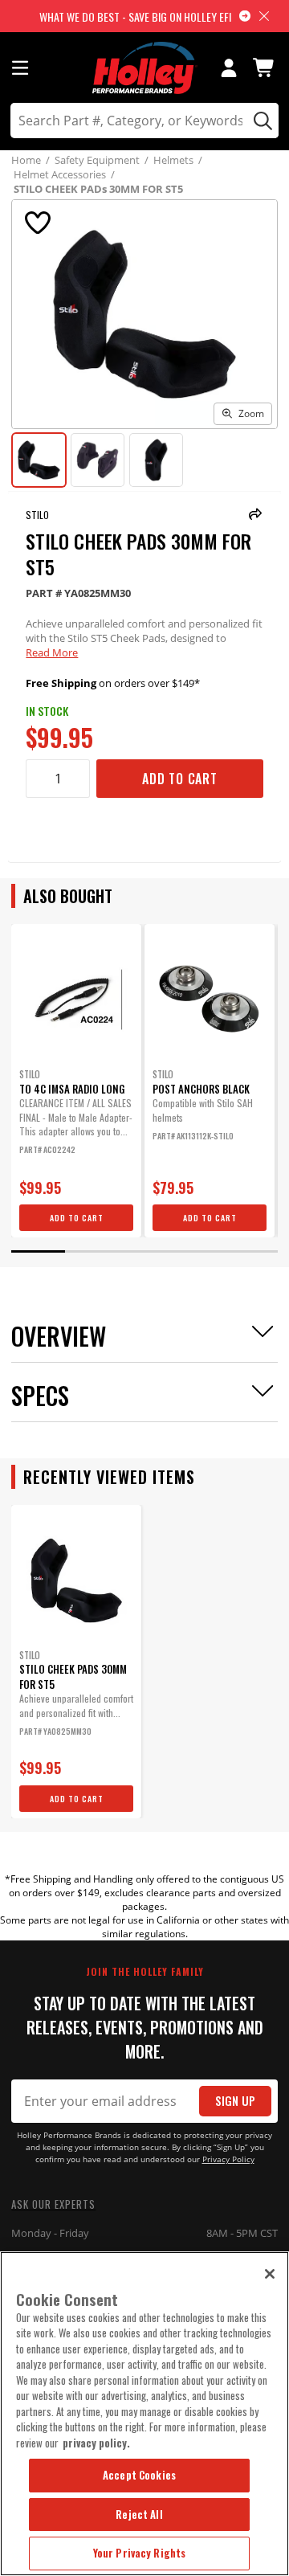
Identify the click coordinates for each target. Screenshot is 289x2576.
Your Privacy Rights (139, 2553)
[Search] (261, 121)
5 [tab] (250, 1251)
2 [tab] (92, 1251)
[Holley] (145, 68)
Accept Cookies (139, 2475)
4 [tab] (197, 1251)
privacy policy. (96, 2443)
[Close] (270, 2274)
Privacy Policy (228, 2159)
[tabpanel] (76, 1081)
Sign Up (235, 2101)
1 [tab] (38, 1251)
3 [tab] (144, 1251)
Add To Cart (180, 779)
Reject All (139, 2514)
